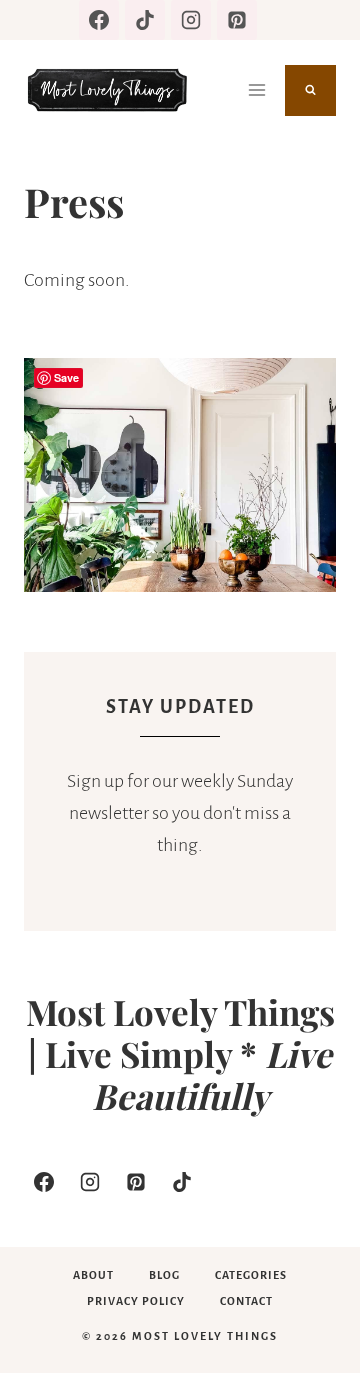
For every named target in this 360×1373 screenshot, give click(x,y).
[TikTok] (145, 20)
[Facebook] (99, 20)
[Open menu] (256, 89)
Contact (246, 1301)
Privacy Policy (136, 1301)
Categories (251, 1275)
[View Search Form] (310, 90)
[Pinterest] (237, 20)
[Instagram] (191, 20)
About (93, 1275)
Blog (164, 1275)
